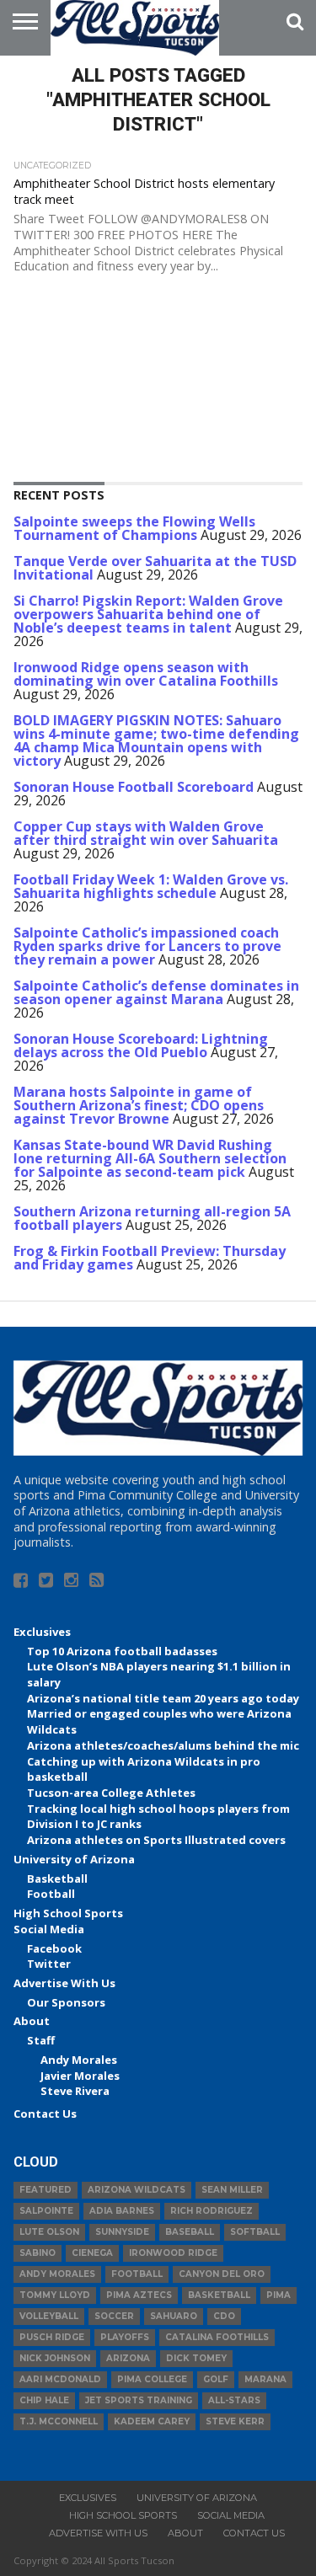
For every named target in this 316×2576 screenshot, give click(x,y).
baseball (190, 2232)
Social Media (49, 1929)
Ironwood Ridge (173, 2253)
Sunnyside (122, 2232)
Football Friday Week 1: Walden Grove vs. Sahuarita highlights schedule (151, 886)
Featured (46, 2190)
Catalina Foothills (217, 2337)
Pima (279, 2295)
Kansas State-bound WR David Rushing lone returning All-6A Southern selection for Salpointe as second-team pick (150, 1158)
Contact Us (45, 2114)
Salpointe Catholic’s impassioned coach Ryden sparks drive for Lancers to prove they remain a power (147, 946)
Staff (41, 2040)
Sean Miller (232, 2190)
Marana (265, 2379)
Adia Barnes (122, 2211)
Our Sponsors (66, 2002)
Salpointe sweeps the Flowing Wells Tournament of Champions (134, 528)
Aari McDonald (60, 2379)
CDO (224, 2316)
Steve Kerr (235, 2421)
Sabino (37, 2253)
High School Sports (68, 1913)
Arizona (128, 2358)
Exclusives (42, 1632)
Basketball (57, 1879)
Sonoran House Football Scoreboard (134, 787)
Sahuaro (174, 2316)
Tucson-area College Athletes (111, 1793)
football (137, 2274)
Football (51, 1894)
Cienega (92, 2253)
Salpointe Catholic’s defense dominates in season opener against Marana (156, 992)
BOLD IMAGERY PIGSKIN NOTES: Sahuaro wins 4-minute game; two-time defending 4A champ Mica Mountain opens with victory (156, 740)
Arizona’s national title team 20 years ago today (163, 1698)
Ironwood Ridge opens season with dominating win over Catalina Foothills (146, 674)
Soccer (114, 2316)
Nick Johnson (55, 2358)
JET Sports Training (139, 2400)
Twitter (49, 1964)
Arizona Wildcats (137, 2190)
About (32, 2021)
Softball (255, 2232)
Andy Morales (79, 2060)
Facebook (54, 1948)
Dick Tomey (196, 2358)
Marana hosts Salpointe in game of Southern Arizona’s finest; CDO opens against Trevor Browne (139, 1105)
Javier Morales (80, 2076)
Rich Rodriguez (212, 2211)
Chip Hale (44, 2400)
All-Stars (234, 2400)
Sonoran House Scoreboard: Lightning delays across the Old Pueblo (141, 1045)
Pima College (152, 2379)
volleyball (49, 2316)
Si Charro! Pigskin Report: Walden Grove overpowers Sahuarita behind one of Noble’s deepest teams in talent (148, 614)
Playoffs (125, 2337)
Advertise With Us (64, 1983)
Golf (216, 2379)
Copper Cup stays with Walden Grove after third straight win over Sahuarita (146, 833)
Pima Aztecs (139, 2295)
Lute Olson (49, 2232)
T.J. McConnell (59, 2421)
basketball (219, 2295)
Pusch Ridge (52, 2337)
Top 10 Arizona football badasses (122, 1651)
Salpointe (46, 2211)
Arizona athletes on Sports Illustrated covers (156, 1840)
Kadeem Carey (152, 2421)
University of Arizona (74, 1859)
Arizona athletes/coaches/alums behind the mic (163, 1745)
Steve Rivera (75, 2091)
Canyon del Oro (222, 2274)
